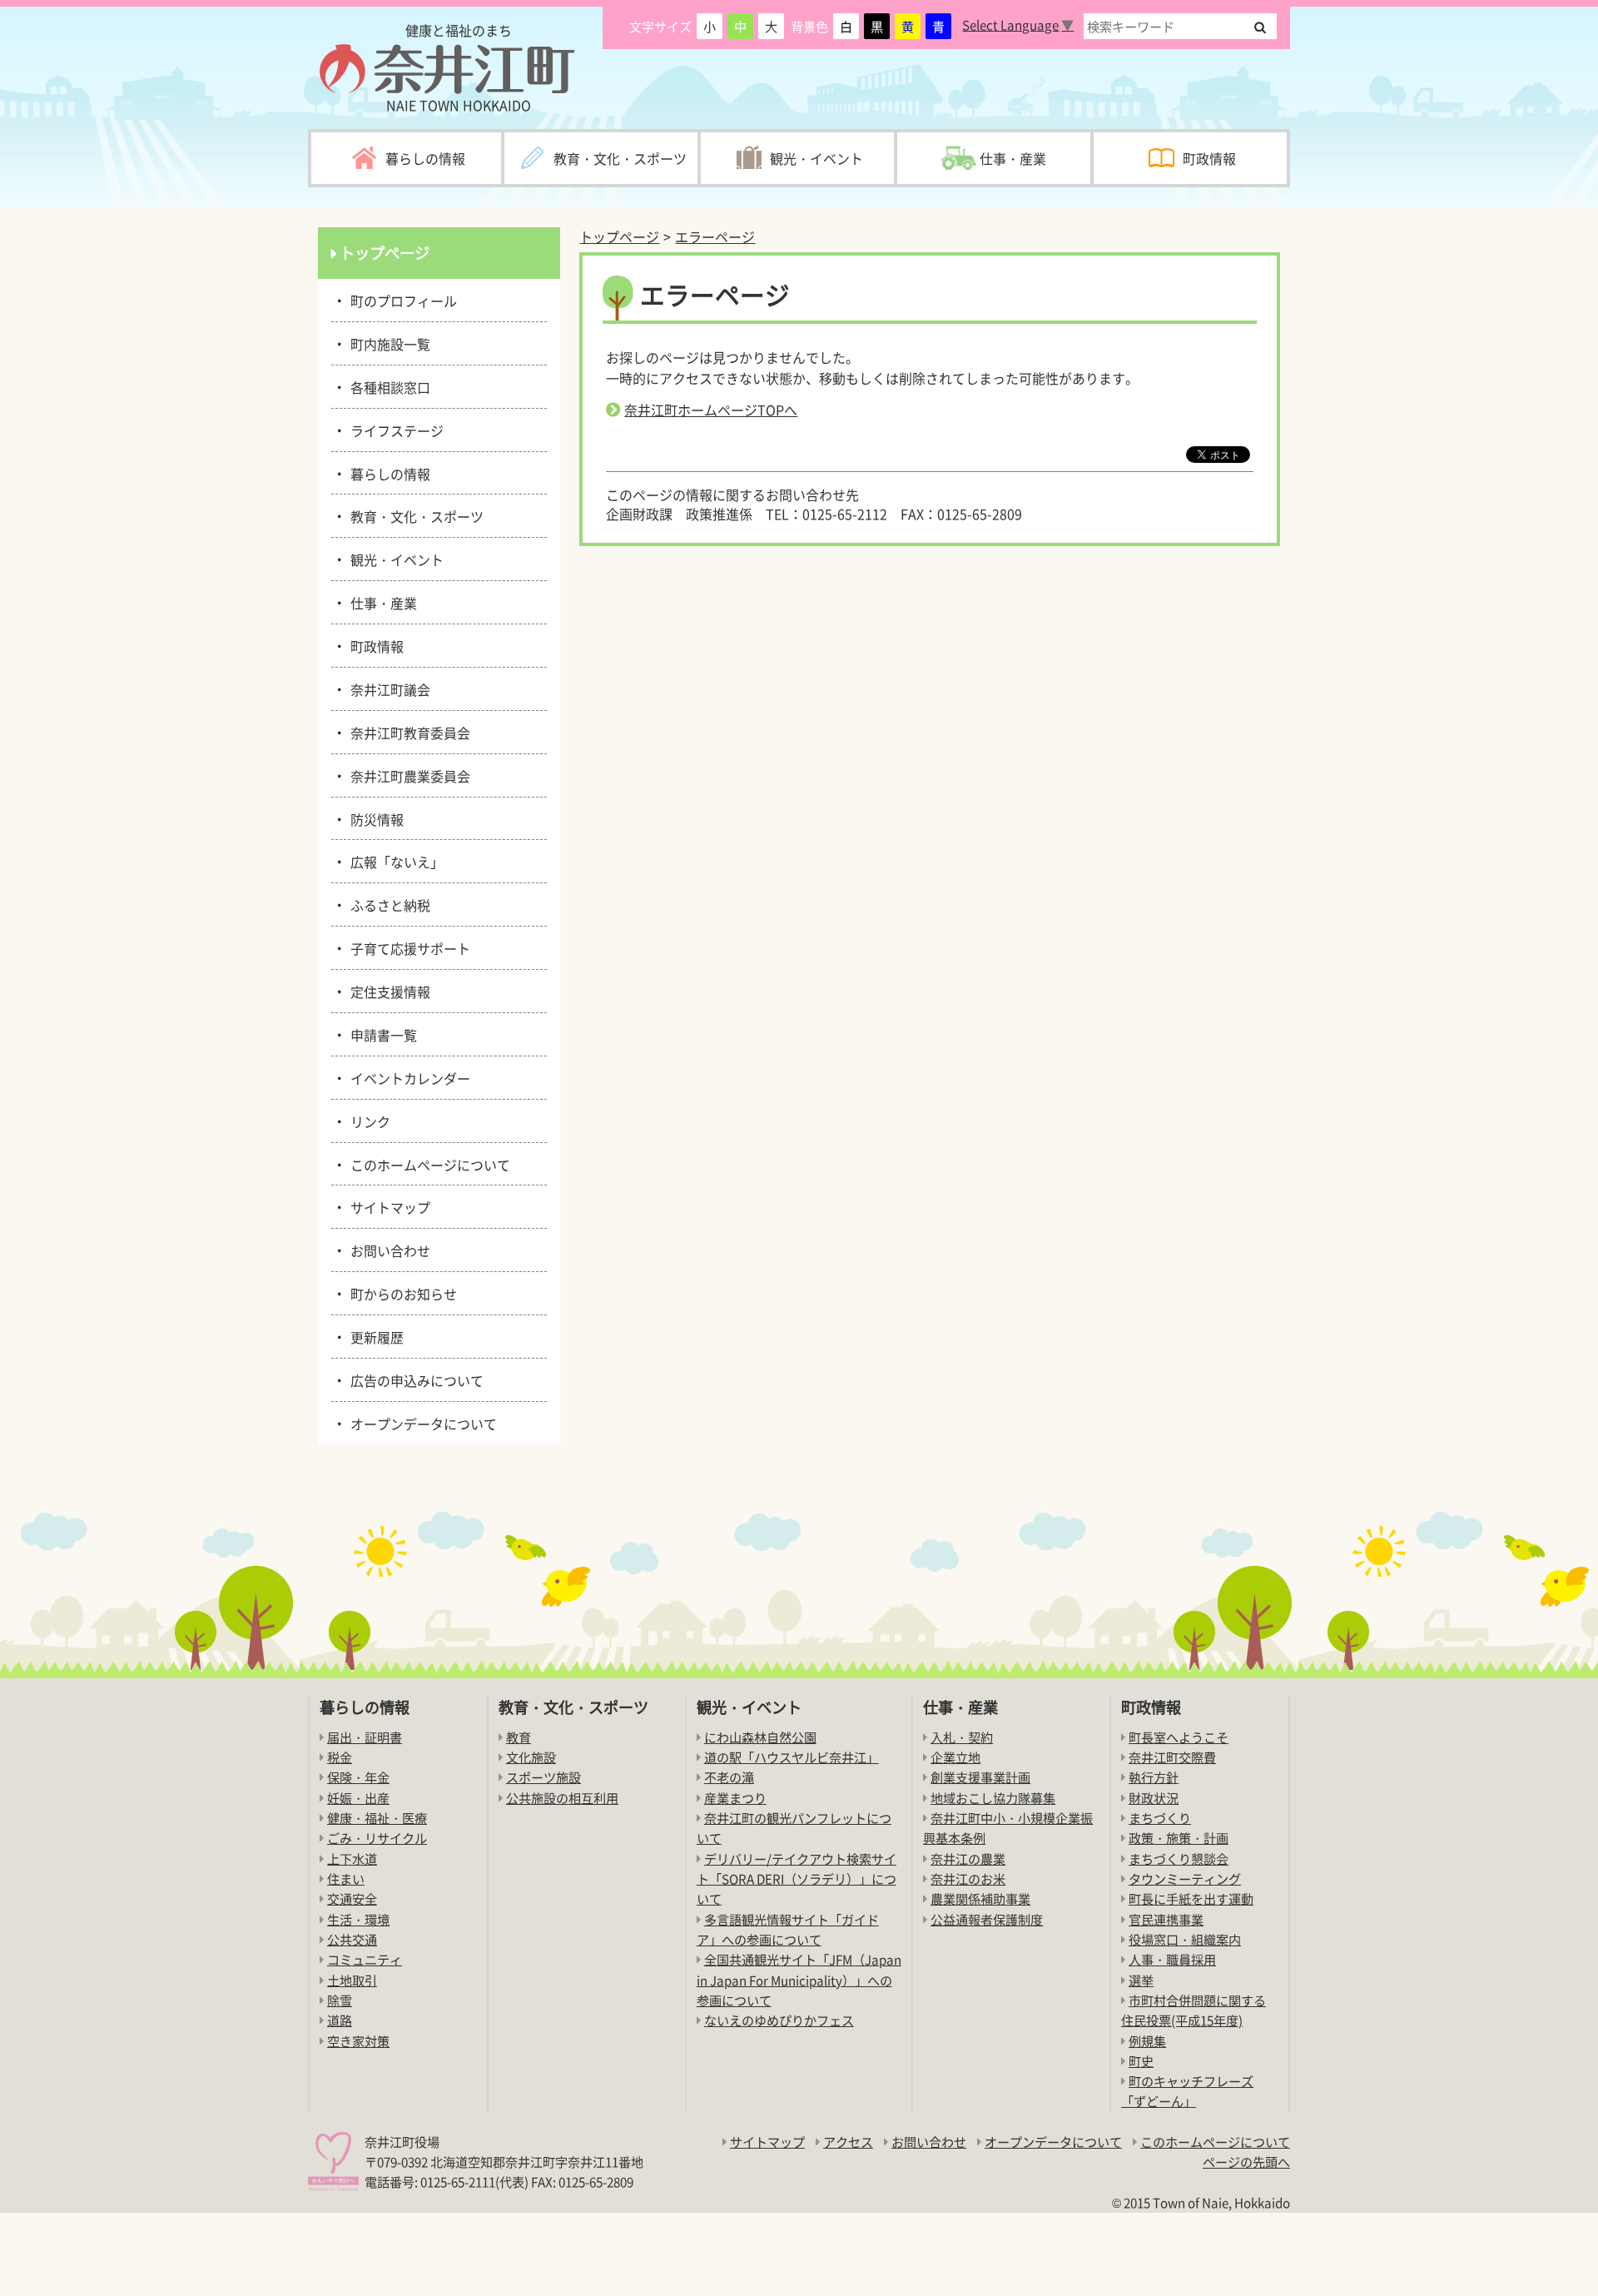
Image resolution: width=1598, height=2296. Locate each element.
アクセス (848, 2142)
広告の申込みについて (414, 1379)
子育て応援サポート (407, 947)
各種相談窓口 (387, 386)
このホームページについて (427, 1164)
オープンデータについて (421, 1423)
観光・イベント (394, 559)
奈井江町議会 (387, 688)
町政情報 (374, 645)
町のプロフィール (401, 300)
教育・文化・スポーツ (414, 515)
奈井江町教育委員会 (407, 732)
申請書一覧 (381, 1034)
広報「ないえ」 (394, 861)
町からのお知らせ (401, 1293)
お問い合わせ (387, 1250)
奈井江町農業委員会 (407, 775)
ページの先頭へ (1246, 2162)
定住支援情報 (387, 991)
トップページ (619, 236)
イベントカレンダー (407, 1077)
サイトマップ (387, 1206)
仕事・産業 (381, 602)
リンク (367, 1121)
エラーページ (715, 236)
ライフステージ (394, 430)
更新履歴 (374, 1336)
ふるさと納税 (387, 904)
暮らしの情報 (387, 473)
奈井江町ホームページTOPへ (711, 410)
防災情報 (374, 818)
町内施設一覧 (387, 343)
